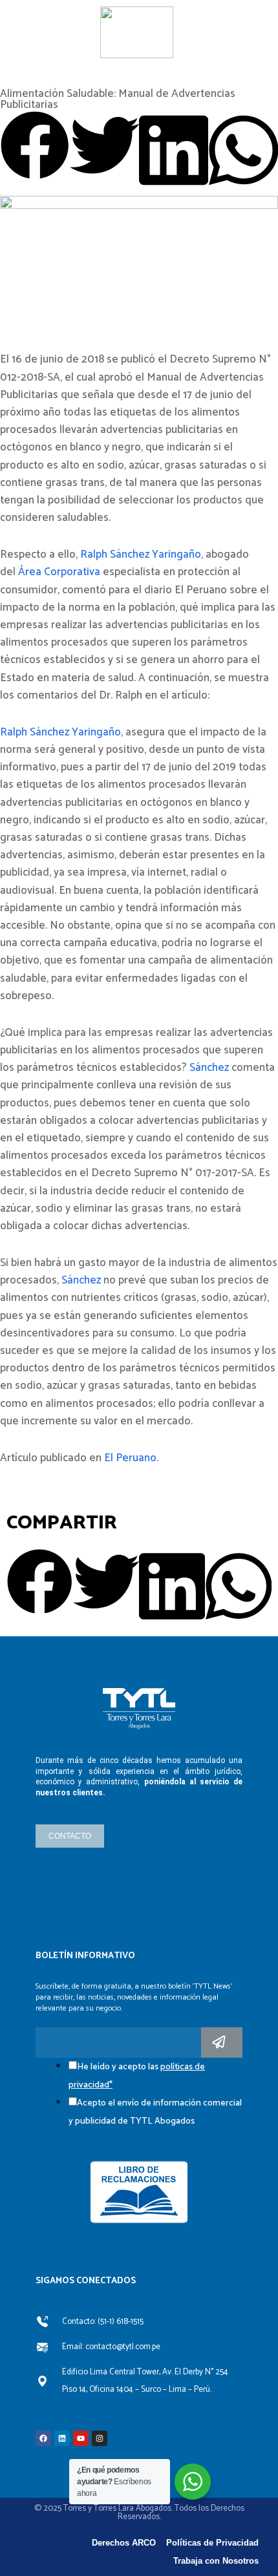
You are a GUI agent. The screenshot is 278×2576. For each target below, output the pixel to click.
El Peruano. (131, 1458)
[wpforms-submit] (222, 2043)
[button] (35, 148)
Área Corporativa (59, 572)
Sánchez (209, 1068)
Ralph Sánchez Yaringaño (139, 554)
